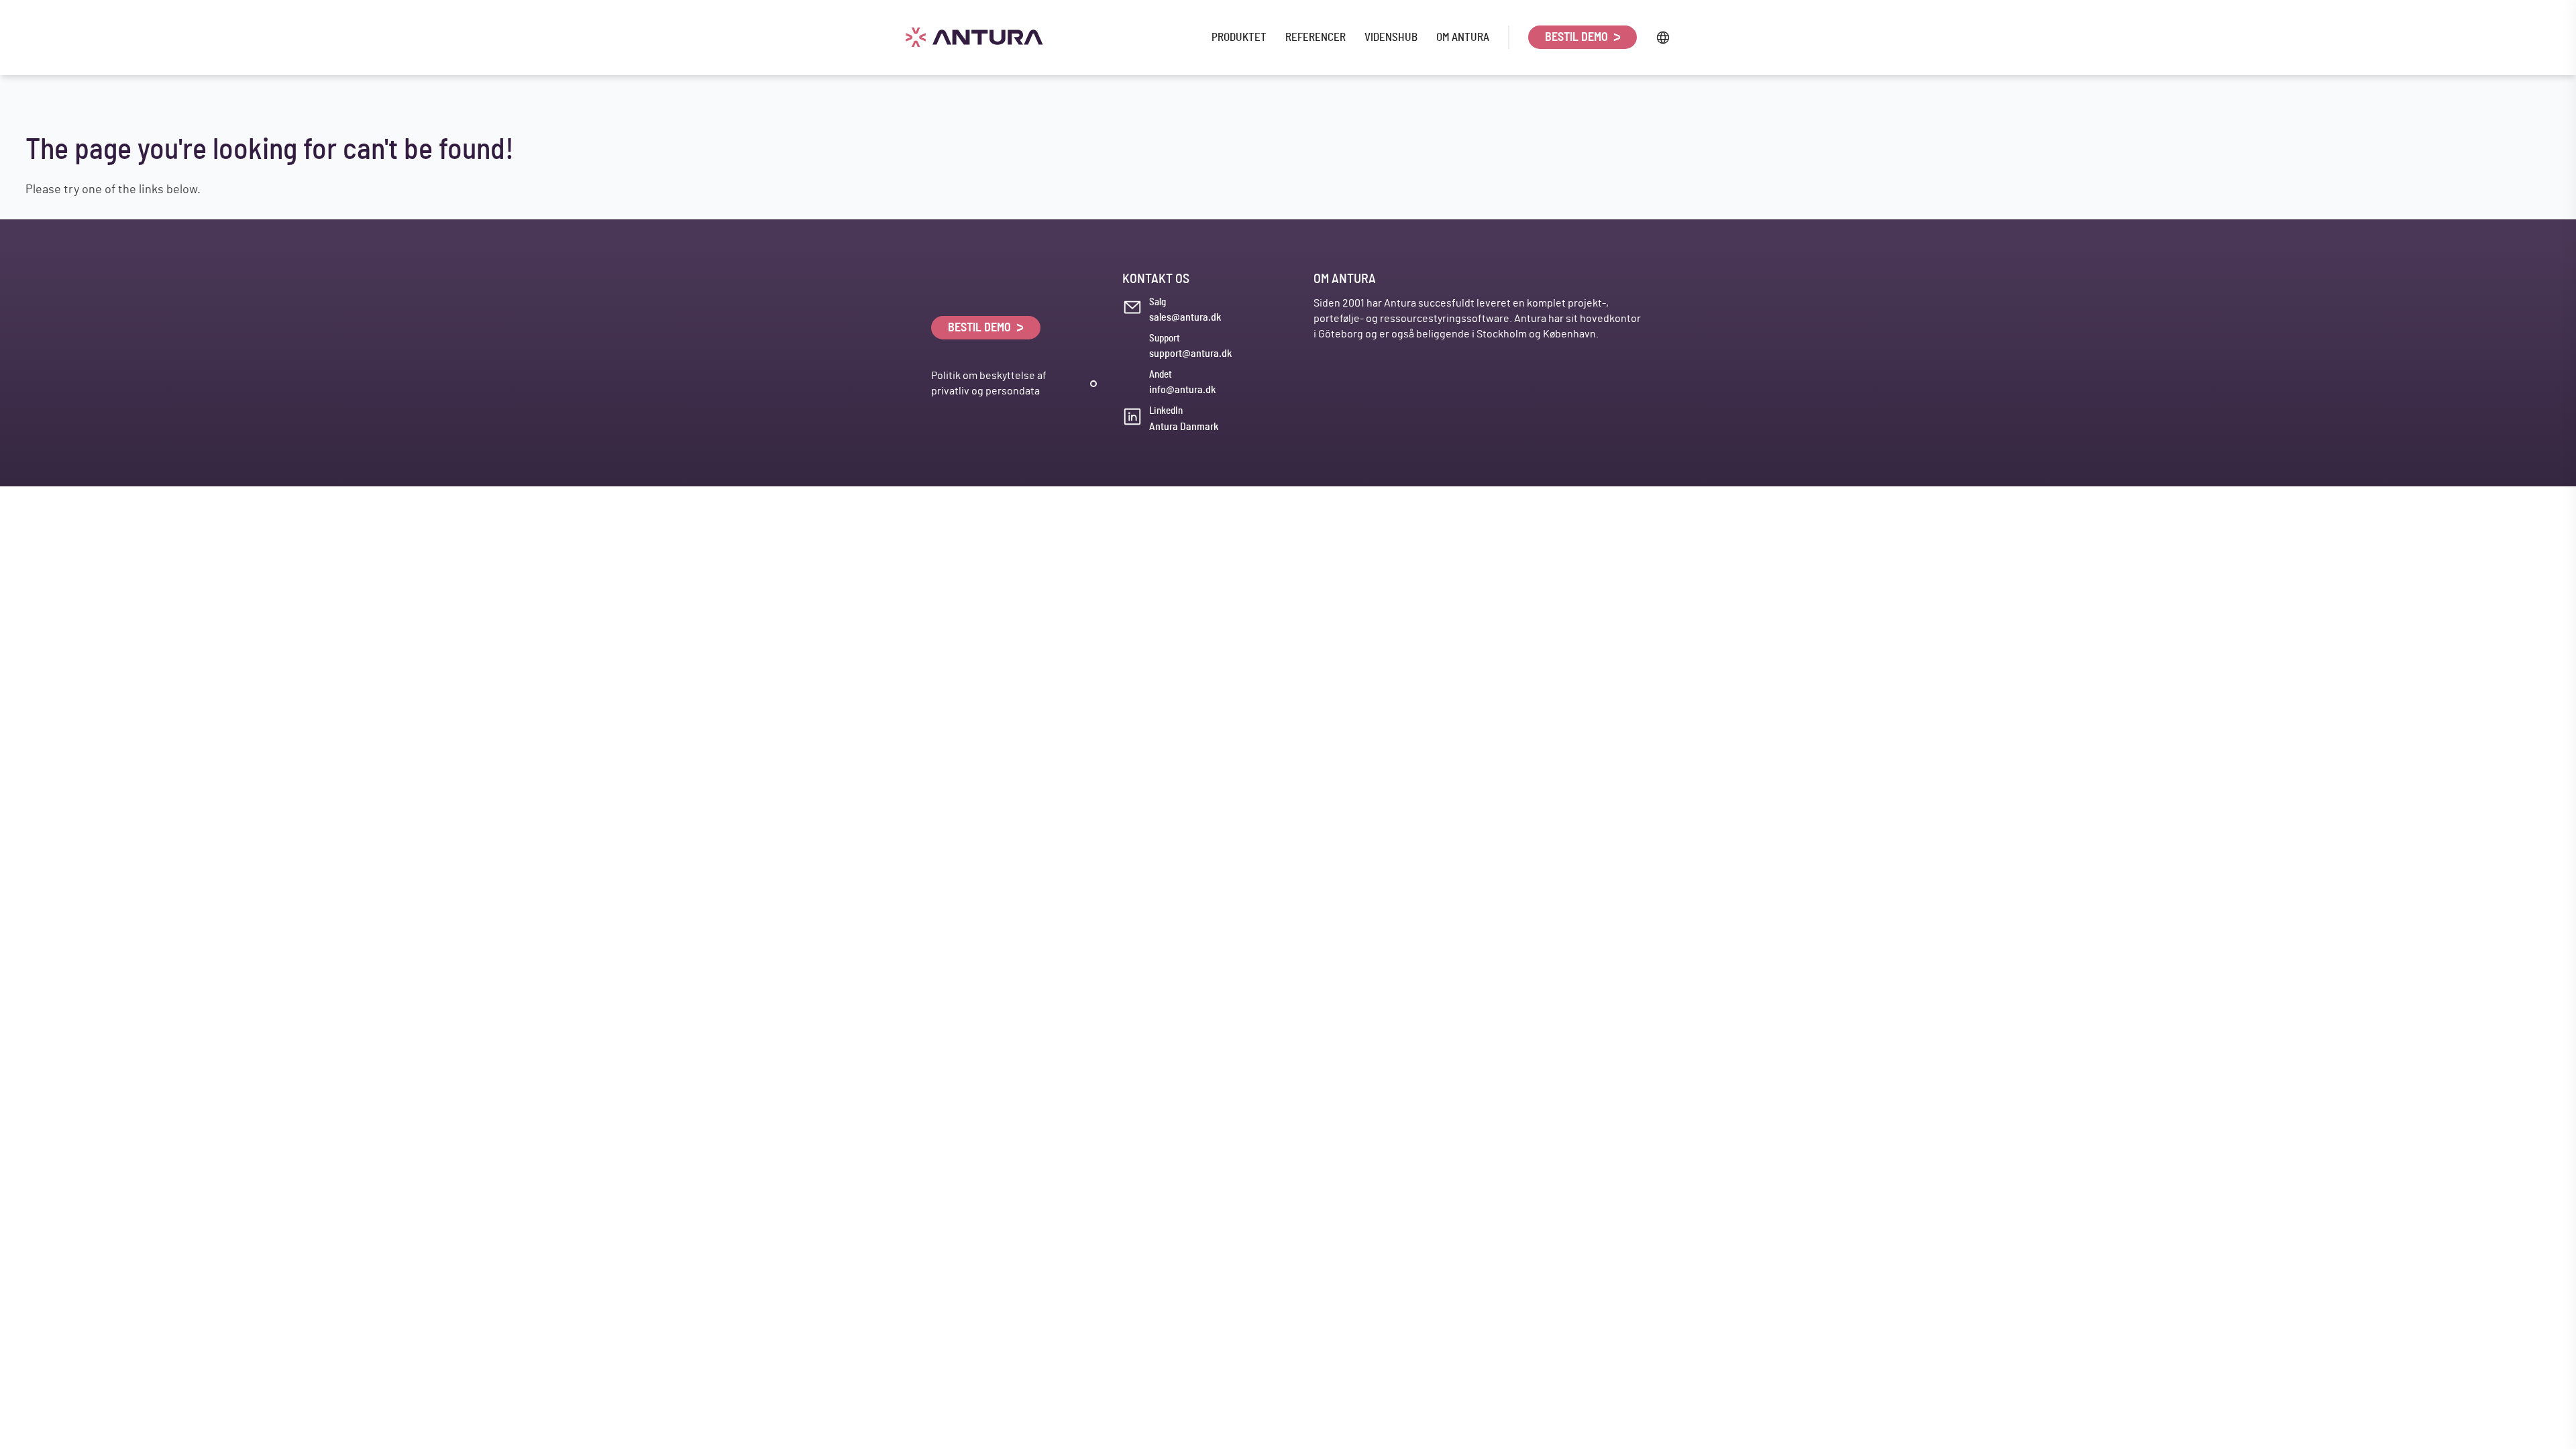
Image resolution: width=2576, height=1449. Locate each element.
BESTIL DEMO (981, 328)
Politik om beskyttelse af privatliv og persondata (989, 383)
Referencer (1316, 37)
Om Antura (1463, 37)
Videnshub (1391, 37)
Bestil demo (1578, 38)
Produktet (1239, 37)
